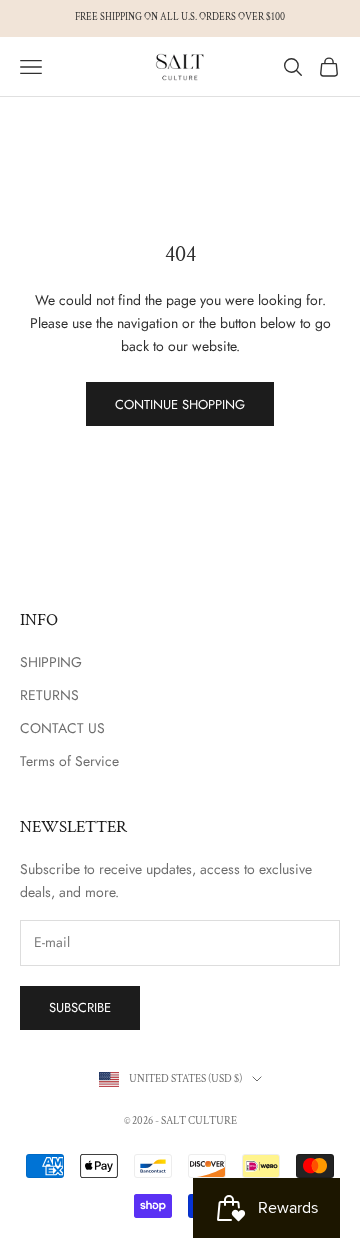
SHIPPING (51, 662)
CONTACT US (62, 728)
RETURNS (49, 695)
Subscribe (80, 1007)
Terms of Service (69, 761)
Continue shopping (180, 404)
